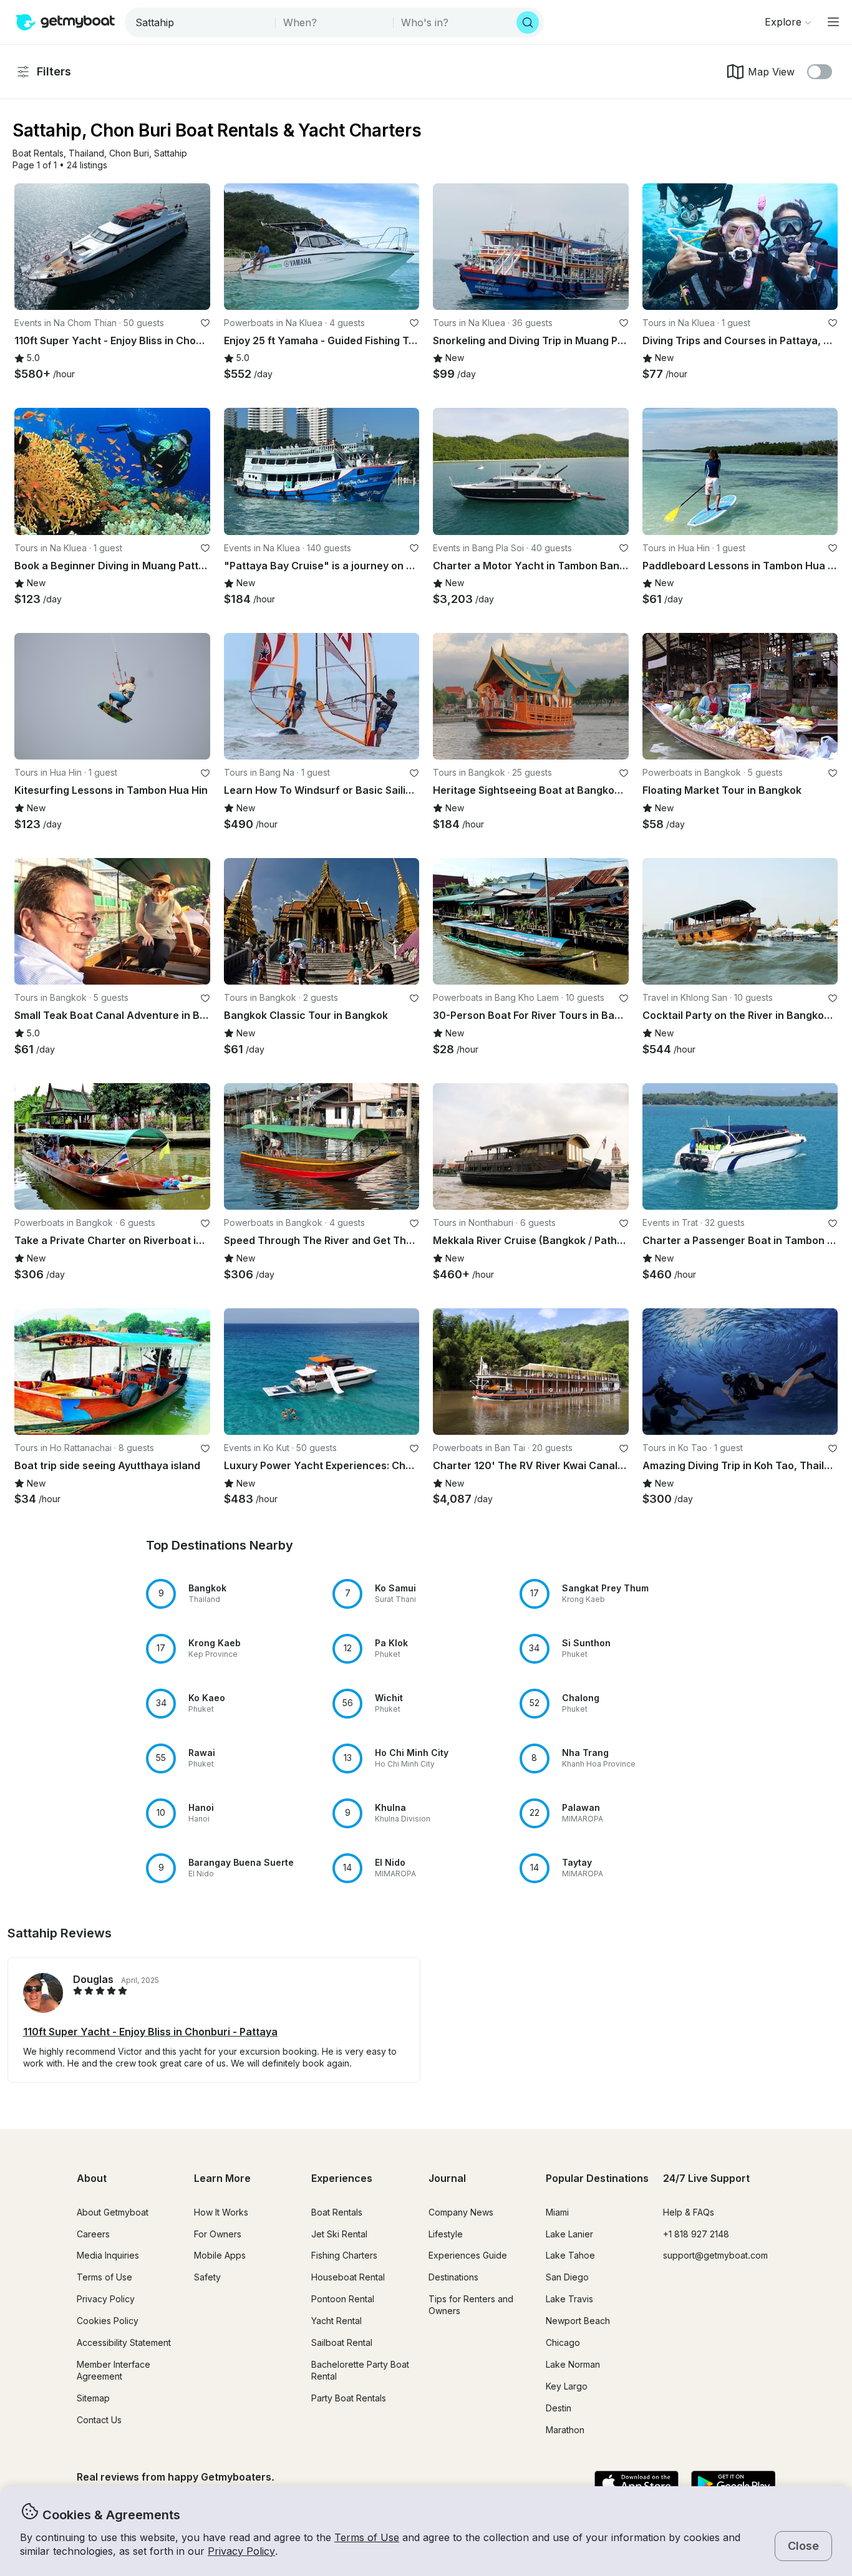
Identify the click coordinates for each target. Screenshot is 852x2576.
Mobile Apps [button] (220, 2255)
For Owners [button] (218, 2234)
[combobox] (201, 22)
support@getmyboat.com (715, 2255)
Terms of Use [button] (367, 2537)
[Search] (528, 22)
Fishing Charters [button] (344, 2255)
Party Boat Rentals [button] (349, 2398)
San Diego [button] (567, 2277)
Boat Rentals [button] (337, 2212)
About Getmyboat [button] (113, 2212)
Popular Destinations (597, 2178)
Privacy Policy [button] (241, 2551)
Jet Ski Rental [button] (339, 2234)
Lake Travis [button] (569, 2299)
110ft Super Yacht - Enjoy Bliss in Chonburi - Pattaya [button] (150, 2032)
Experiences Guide (468, 2255)
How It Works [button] (221, 2212)
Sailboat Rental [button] (342, 2342)
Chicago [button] (563, 2342)
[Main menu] (833, 22)
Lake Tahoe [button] (570, 2255)
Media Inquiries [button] (108, 2255)
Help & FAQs (689, 2212)
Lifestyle (446, 2234)
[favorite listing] (205, 323)
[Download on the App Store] (637, 2484)
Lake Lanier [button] (569, 2234)
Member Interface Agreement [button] (114, 2370)
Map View (771, 72)
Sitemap (93, 2398)
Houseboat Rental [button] (348, 2277)
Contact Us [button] (99, 2420)
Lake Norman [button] (573, 2364)
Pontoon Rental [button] (343, 2299)
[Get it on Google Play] (733, 2484)
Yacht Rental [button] (336, 2321)
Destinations (453, 2277)
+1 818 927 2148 (696, 2234)
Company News (461, 2212)
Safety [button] (207, 2277)
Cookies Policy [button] (108, 2321)
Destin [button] (559, 2408)
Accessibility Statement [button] (124, 2342)
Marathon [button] (565, 2430)
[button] (38, 154)
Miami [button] (557, 2212)
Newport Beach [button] (578, 2321)
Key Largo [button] (567, 2386)
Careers (93, 2234)
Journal (447, 2178)
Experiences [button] (342, 2178)
